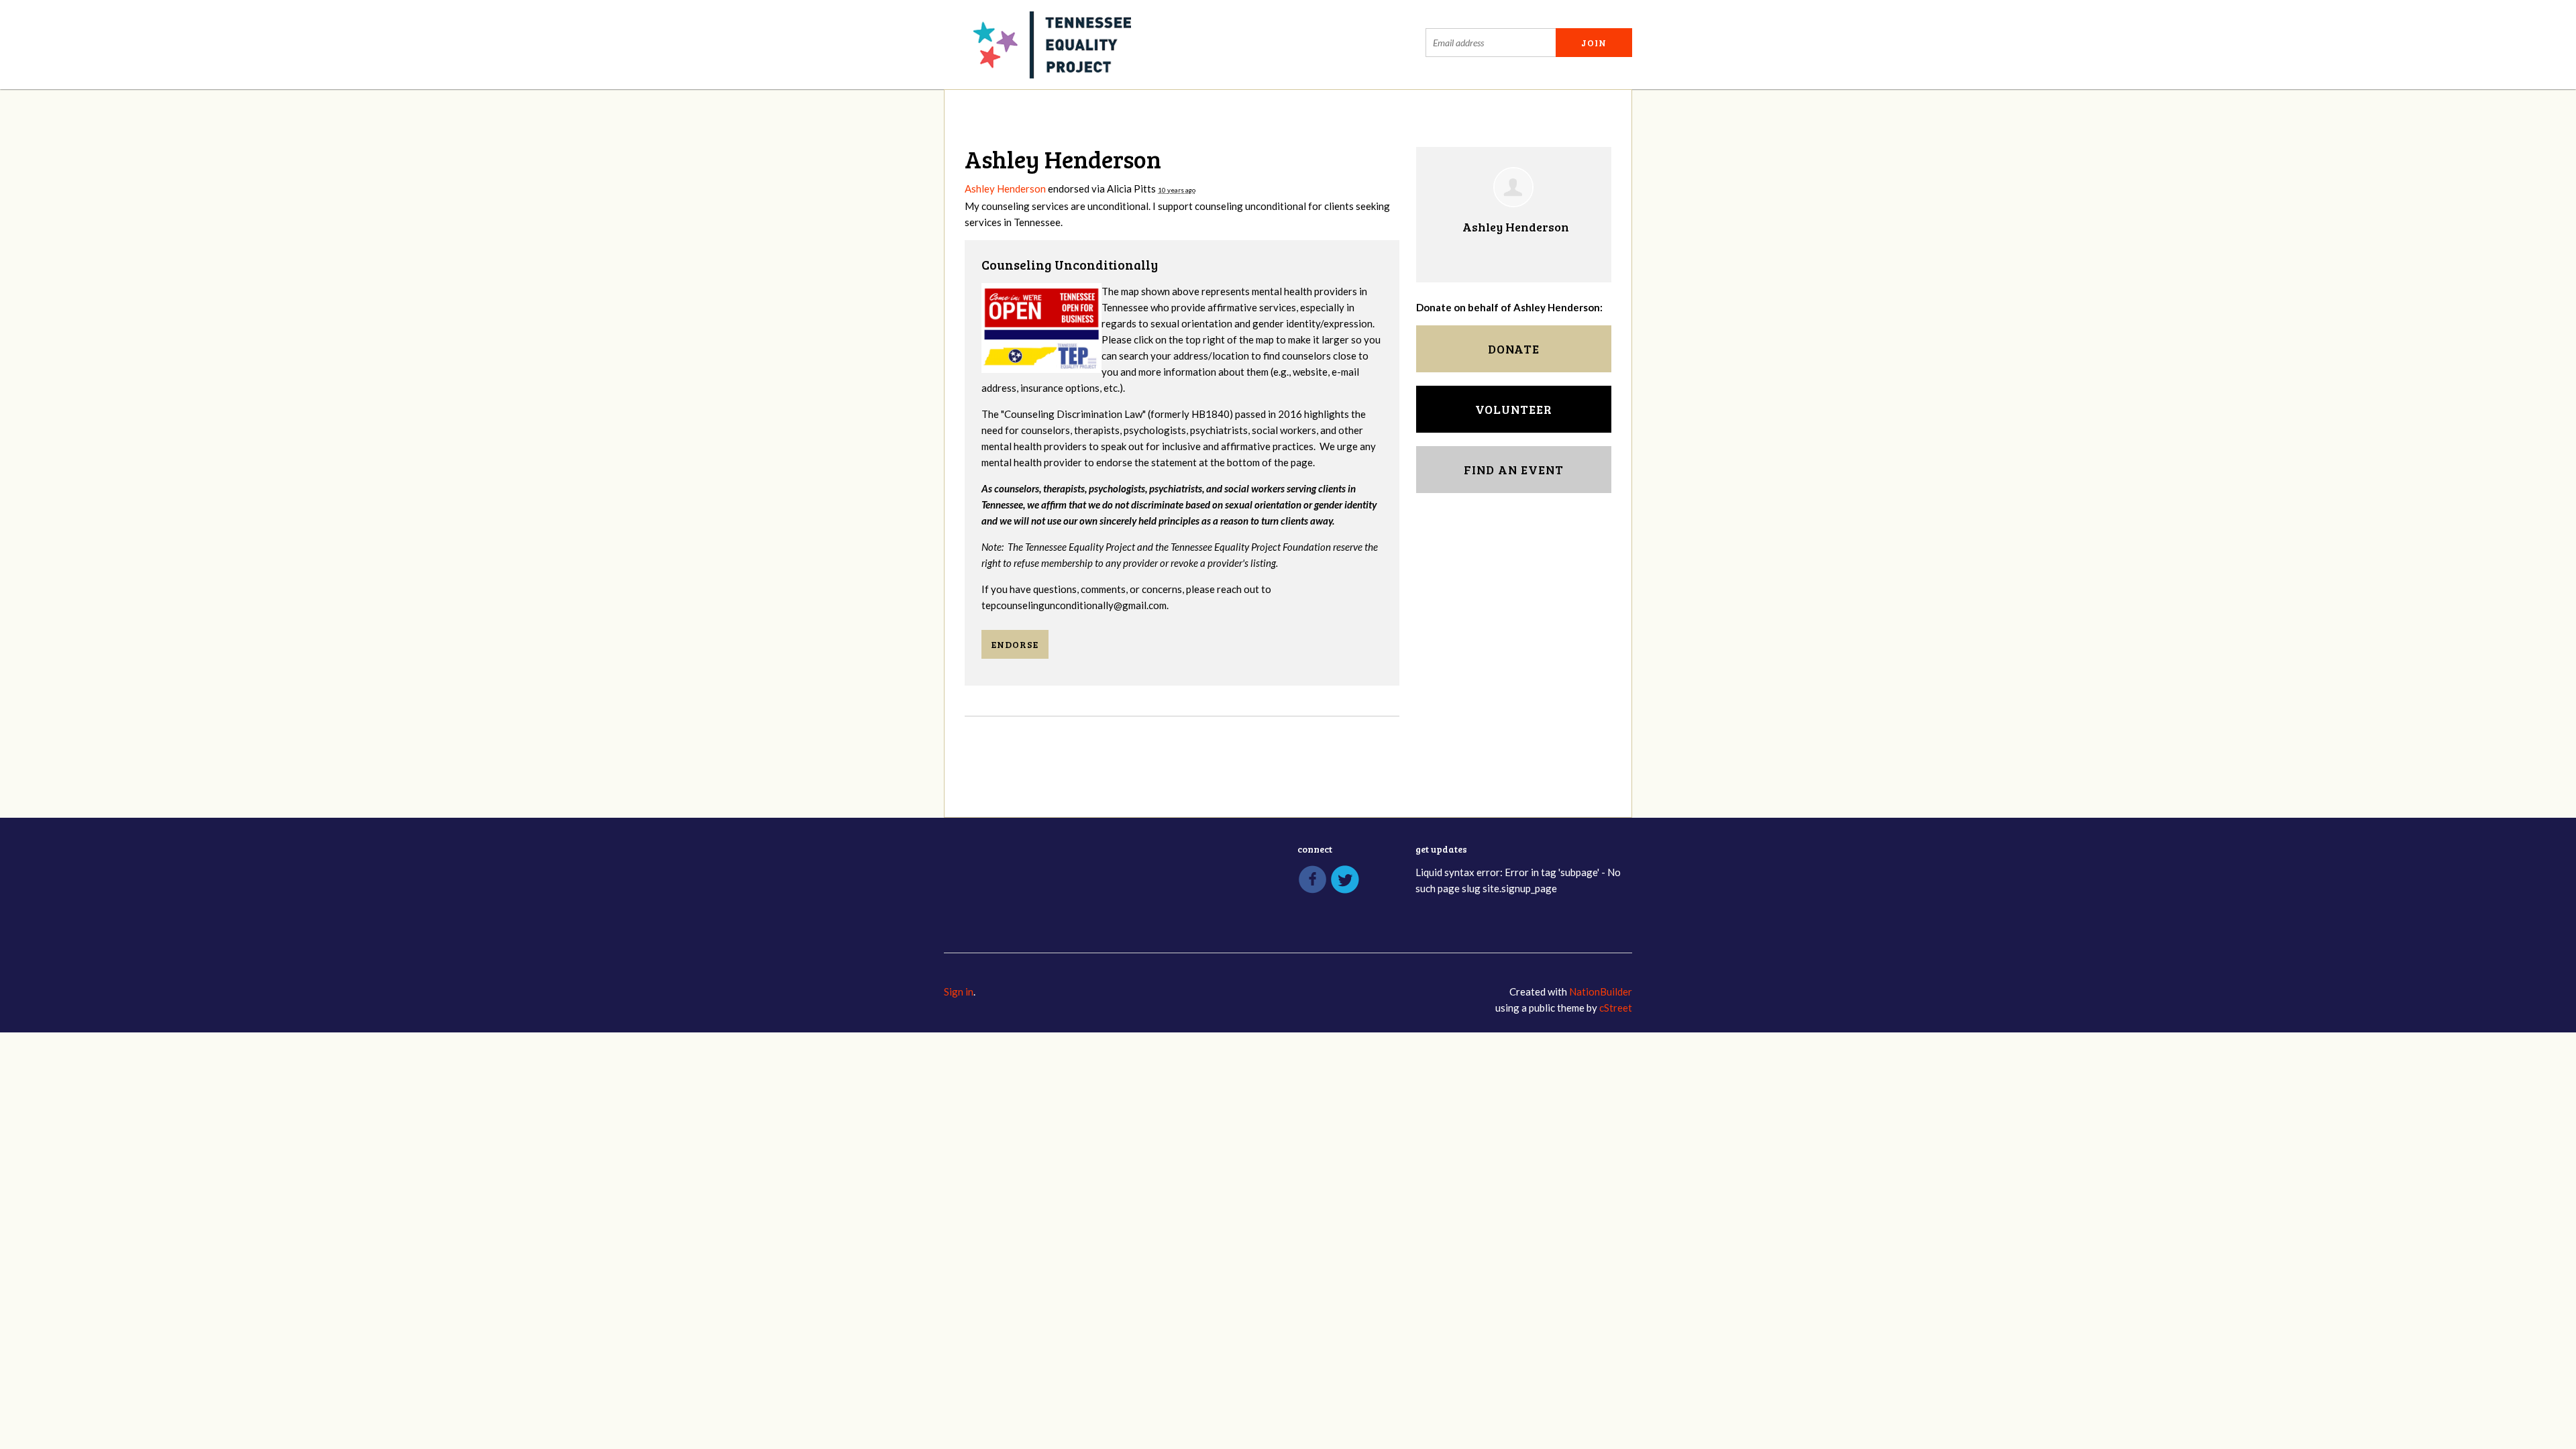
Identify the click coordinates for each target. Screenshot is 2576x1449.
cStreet (1616, 1008)
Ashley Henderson (1005, 189)
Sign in (959, 991)
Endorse (1015, 644)
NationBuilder (1601, 991)
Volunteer (1514, 409)
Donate (1514, 349)
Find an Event (1514, 470)
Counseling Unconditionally (1070, 265)
